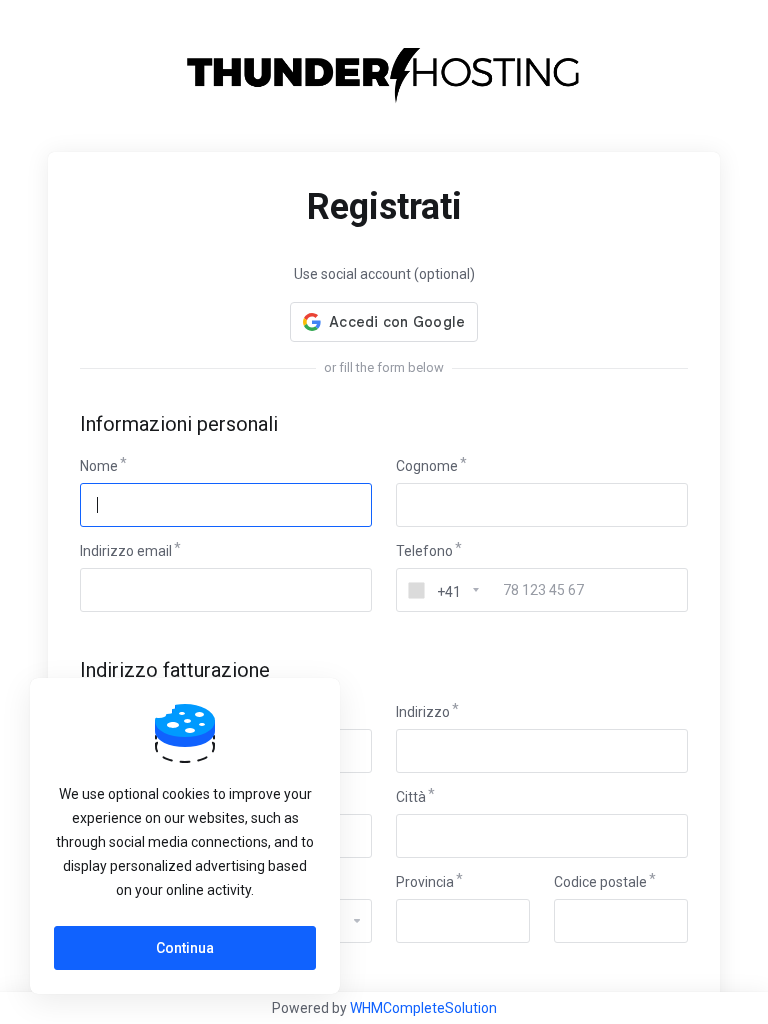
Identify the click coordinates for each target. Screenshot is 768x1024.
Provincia (425, 882)
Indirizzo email (126, 551)
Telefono (424, 551)
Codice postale (600, 882)
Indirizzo (423, 712)
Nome (99, 466)
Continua (185, 948)
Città (411, 797)
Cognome (427, 466)
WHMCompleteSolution (423, 1008)
